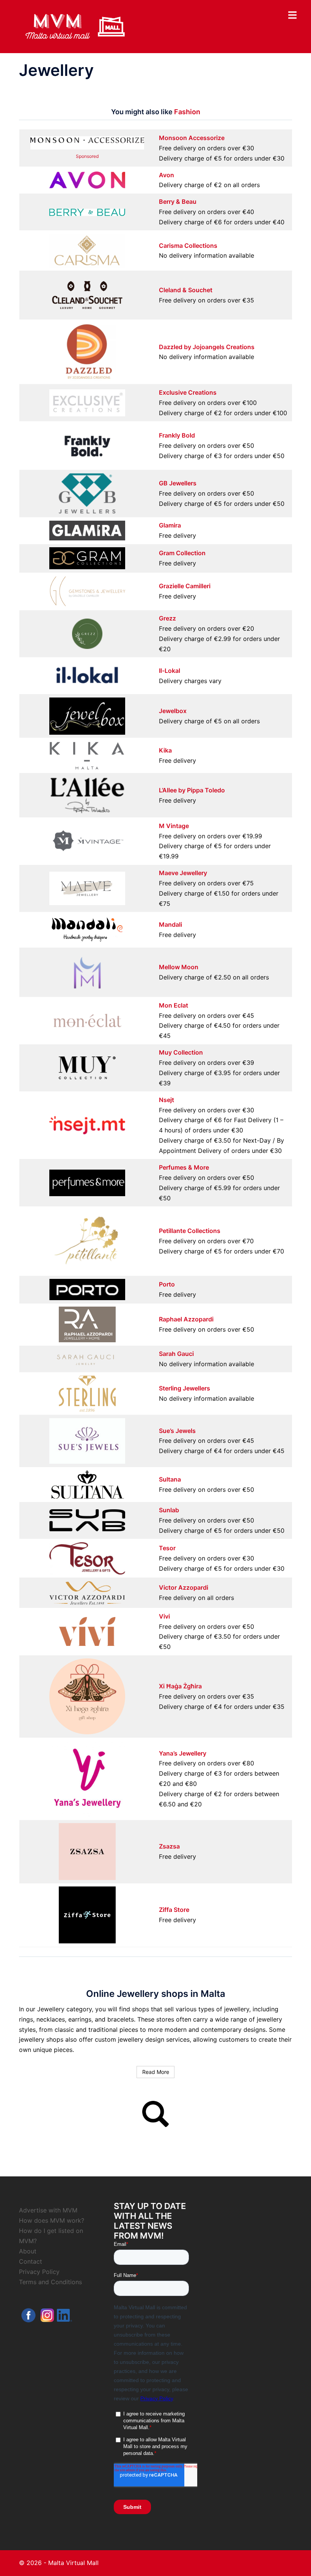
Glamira (170, 525)
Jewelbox (173, 711)
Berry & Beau (178, 202)
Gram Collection (182, 553)
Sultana (170, 1479)
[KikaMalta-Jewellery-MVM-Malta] (87, 755)
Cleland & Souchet (186, 290)
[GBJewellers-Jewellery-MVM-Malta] (87, 493)
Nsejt (166, 1100)
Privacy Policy (39, 2272)
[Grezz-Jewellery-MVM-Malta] (87, 633)
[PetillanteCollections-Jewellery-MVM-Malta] (87, 1241)
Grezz (167, 618)
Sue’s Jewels (177, 1431)
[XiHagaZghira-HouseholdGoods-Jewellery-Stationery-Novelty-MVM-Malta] (87, 1696)
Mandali (170, 924)
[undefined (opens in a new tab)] (87, 250)
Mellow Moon (179, 967)
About (28, 2251)
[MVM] (75, 26)
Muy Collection (181, 1052)
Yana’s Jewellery (183, 1753)
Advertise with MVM (48, 2210)
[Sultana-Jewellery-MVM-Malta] (87, 1484)
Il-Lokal (170, 671)
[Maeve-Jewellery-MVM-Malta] (87, 888)
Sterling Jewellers (185, 1388)
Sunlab (169, 1510)
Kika (165, 750)
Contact (31, 2261)
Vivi (164, 1616)
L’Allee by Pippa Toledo (192, 790)
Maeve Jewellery (183, 873)
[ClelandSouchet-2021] (87, 294)
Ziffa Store (174, 1910)
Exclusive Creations (188, 392)
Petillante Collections (190, 1231)
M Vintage (174, 826)
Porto (167, 1284)
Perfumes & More (184, 1167)
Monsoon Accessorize (192, 138)
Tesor (167, 1548)
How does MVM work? (52, 2220)
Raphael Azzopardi (186, 1319)
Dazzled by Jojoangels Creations (207, 347)
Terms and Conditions (50, 2282)
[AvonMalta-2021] (87, 180)
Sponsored (87, 156)
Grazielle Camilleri (185, 586)
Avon (166, 175)
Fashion (187, 112)
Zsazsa (169, 1846)
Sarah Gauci (176, 1354)
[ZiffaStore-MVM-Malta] (87, 1915)
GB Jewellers (178, 483)
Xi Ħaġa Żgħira (180, 1686)
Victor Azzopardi (184, 1587)
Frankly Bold (177, 435)
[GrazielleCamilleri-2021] (87, 590)
